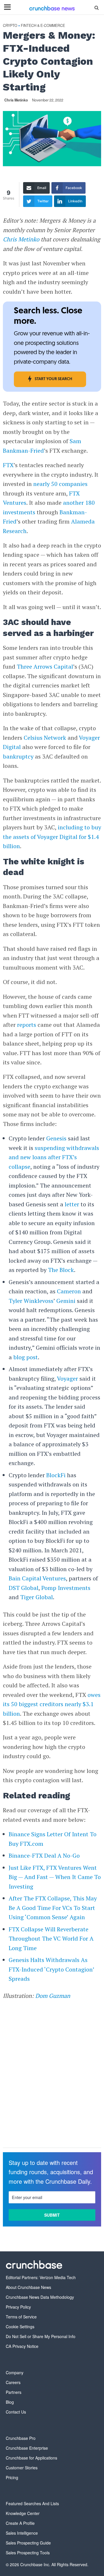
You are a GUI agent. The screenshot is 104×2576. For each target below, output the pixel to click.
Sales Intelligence (22, 2533)
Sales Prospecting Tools (28, 2553)
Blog (10, 2402)
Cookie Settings (20, 2327)
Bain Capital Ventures (37, 1578)
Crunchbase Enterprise (27, 2448)
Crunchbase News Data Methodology (40, 2297)
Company (15, 2372)
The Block (61, 1270)
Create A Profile (20, 2523)
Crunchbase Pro (21, 2438)
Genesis (56, 1138)
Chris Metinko (16, 100)
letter (72, 1204)
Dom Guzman (53, 1996)
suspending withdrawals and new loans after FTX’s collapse (54, 1157)
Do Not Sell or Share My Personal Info (41, 2336)
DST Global (24, 1588)
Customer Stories (22, 2468)
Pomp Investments (66, 1588)
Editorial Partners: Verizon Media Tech (41, 2277)
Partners (14, 2392)
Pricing (12, 2477)
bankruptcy (18, 756)
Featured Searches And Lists (32, 2503)
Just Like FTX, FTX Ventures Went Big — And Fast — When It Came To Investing (55, 1877)
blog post (25, 1357)
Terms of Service (21, 2317)
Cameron (69, 1291)
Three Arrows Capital (45, 666)
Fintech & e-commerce (43, 26)
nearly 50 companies (60, 484)
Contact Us (16, 2412)
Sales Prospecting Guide (28, 2543)
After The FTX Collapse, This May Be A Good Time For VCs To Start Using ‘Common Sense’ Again (53, 1908)
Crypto (10, 26)
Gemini (66, 1301)
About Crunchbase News (28, 2287)
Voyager (67, 1378)
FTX (8, 465)
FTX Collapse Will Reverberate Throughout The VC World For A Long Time (51, 1939)
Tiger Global (37, 1597)
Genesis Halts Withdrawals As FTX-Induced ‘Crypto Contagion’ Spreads (52, 1969)
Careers (13, 2382)
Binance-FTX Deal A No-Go (44, 1855)
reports (27, 1025)
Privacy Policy (18, 2307)
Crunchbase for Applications (31, 2458)
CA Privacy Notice (22, 2346)
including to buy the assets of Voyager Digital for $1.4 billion (52, 837)
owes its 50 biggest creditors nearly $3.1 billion (52, 1704)
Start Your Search (53, 379)
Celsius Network (45, 738)
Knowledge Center (23, 2513)
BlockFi (56, 1475)
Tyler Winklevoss (31, 1301)
